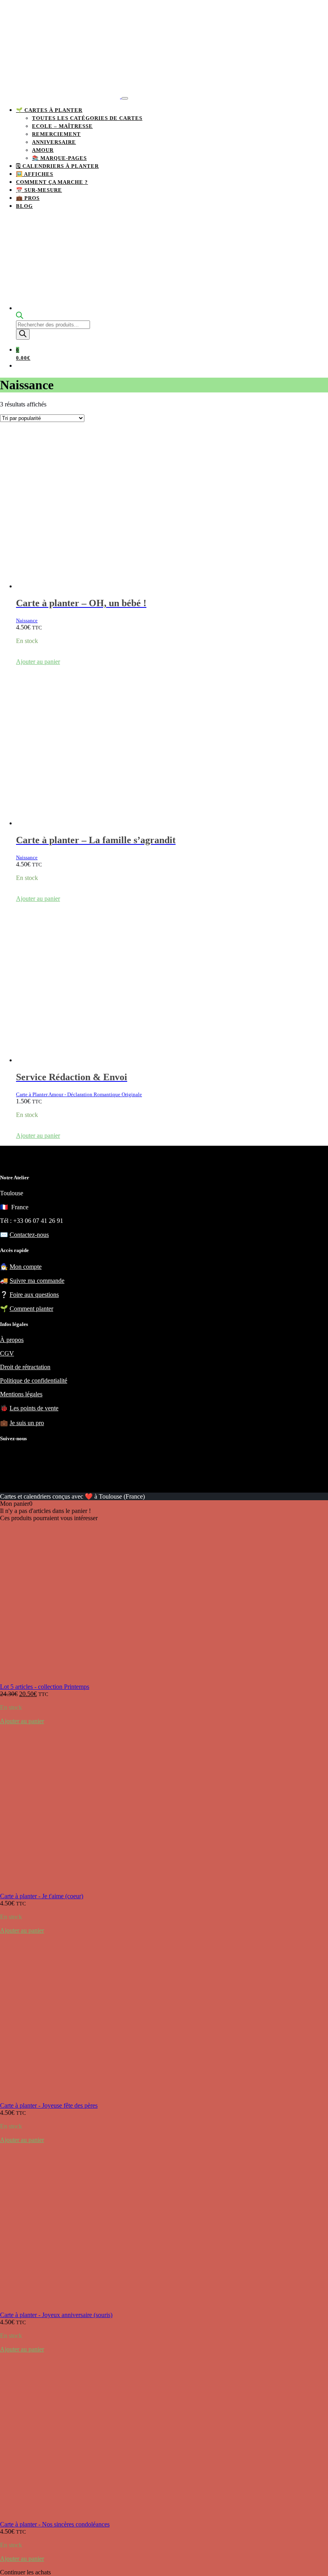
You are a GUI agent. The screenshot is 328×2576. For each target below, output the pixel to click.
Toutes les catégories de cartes (87, 118)
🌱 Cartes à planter (49, 110)
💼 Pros (28, 198)
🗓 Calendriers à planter (57, 166)
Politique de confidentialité (34, 1381)
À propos (12, 1340)
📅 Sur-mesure (39, 190)
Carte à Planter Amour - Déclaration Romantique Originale (79, 1094)
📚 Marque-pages (59, 158)
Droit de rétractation (25, 1367)
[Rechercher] (23, 334)
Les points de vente (34, 1408)
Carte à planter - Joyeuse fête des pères (49, 2105)
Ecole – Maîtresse (62, 126)
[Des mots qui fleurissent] (61, 96)
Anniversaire (54, 142)
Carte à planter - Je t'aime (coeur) (42, 1896)
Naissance (27, 620)
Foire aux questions (34, 1295)
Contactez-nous (29, 1235)
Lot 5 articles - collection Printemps (45, 1687)
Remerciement (56, 134)
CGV (7, 1353)
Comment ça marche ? (52, 182)
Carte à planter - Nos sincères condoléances (55, 2524)
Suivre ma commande (37, 1281)
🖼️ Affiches (35, 174)
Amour (43, 150)
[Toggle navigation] (125, 98)
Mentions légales (21, 1394)
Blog (24, 206)
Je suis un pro (27, 1423)
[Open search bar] (20, 317)
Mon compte (26, 1267)
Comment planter (31, 1309)
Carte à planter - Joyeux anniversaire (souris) (56, 2315)
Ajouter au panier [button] (38, 662)
